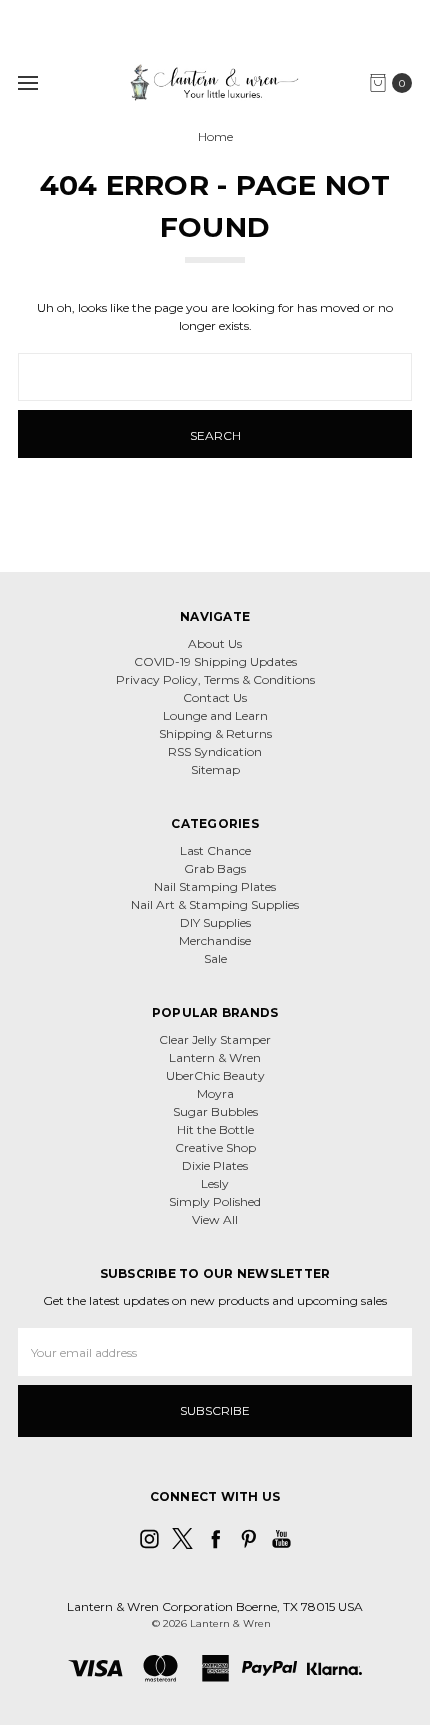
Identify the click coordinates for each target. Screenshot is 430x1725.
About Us (215, 643)
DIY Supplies (215, 922)
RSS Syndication (215, 751)
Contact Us (215, 697)
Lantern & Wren (215, 1057)
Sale (215, 958)
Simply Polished (215, 1201)
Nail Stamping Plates (215, 886)
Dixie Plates (215, 1165)
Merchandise (215, 940)
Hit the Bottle (215, 1129)
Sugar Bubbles (215, 1111)
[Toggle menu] (27, 82)
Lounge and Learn (215, 715)
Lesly (215, 1183)
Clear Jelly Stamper (215, 1039)
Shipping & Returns (215, 733)
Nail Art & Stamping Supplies (215, 904)
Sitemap (215, 769)
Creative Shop (215, 1147)
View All (215, 1219)
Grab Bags (215, 868)
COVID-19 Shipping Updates (215, 661)
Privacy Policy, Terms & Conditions (215, 679)
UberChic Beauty (215, 1075)
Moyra (215, 1093)
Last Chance (215, 850)
